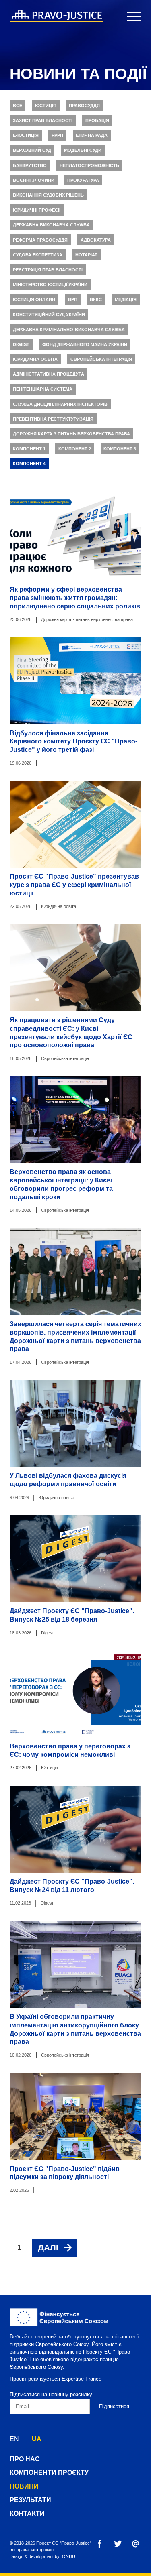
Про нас (25, 2459)
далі (48, 2247)
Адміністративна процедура (49, 374)
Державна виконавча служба (51, 225)
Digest (21, 344)
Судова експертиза (38, 255)
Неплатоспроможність (89, 165)
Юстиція (46, 106)
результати (30, 2500)
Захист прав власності (43, 120)
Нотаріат (86, 255)
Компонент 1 (29, 449)
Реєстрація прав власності (48, 270)
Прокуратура (83, 180)
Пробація (97, 120)
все (18, 106)
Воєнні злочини (34, 180)
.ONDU (68, 2556)
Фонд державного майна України (85, 344)
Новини (24, 2486)
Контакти (27, 2514)
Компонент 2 (75, 449)
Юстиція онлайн (34, 299)
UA (37, 2439)
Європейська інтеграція (101, 359)
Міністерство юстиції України (50, 285)
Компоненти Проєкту (49, 2473)
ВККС (96, 299)
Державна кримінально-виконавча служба (69, 330)
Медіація (126, 299)
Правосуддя (84, 106)
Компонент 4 (29, 464)
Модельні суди (83, 150)
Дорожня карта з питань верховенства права (71, 434)
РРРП (57, 135)
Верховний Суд (32, 150)
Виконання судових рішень (48, 195)
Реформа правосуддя (40, 240)
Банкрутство (30, 165)
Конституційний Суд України (49, 315)
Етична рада (92, 135)
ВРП (73, 299)
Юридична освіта (35, 359)
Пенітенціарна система (43, 389)
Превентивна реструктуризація (53, 419)
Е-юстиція (26, 135)
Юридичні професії (37, 210)
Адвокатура (96, 240)
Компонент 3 (120, 449)
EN (14, 2439)
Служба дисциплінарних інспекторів (60, 404)
